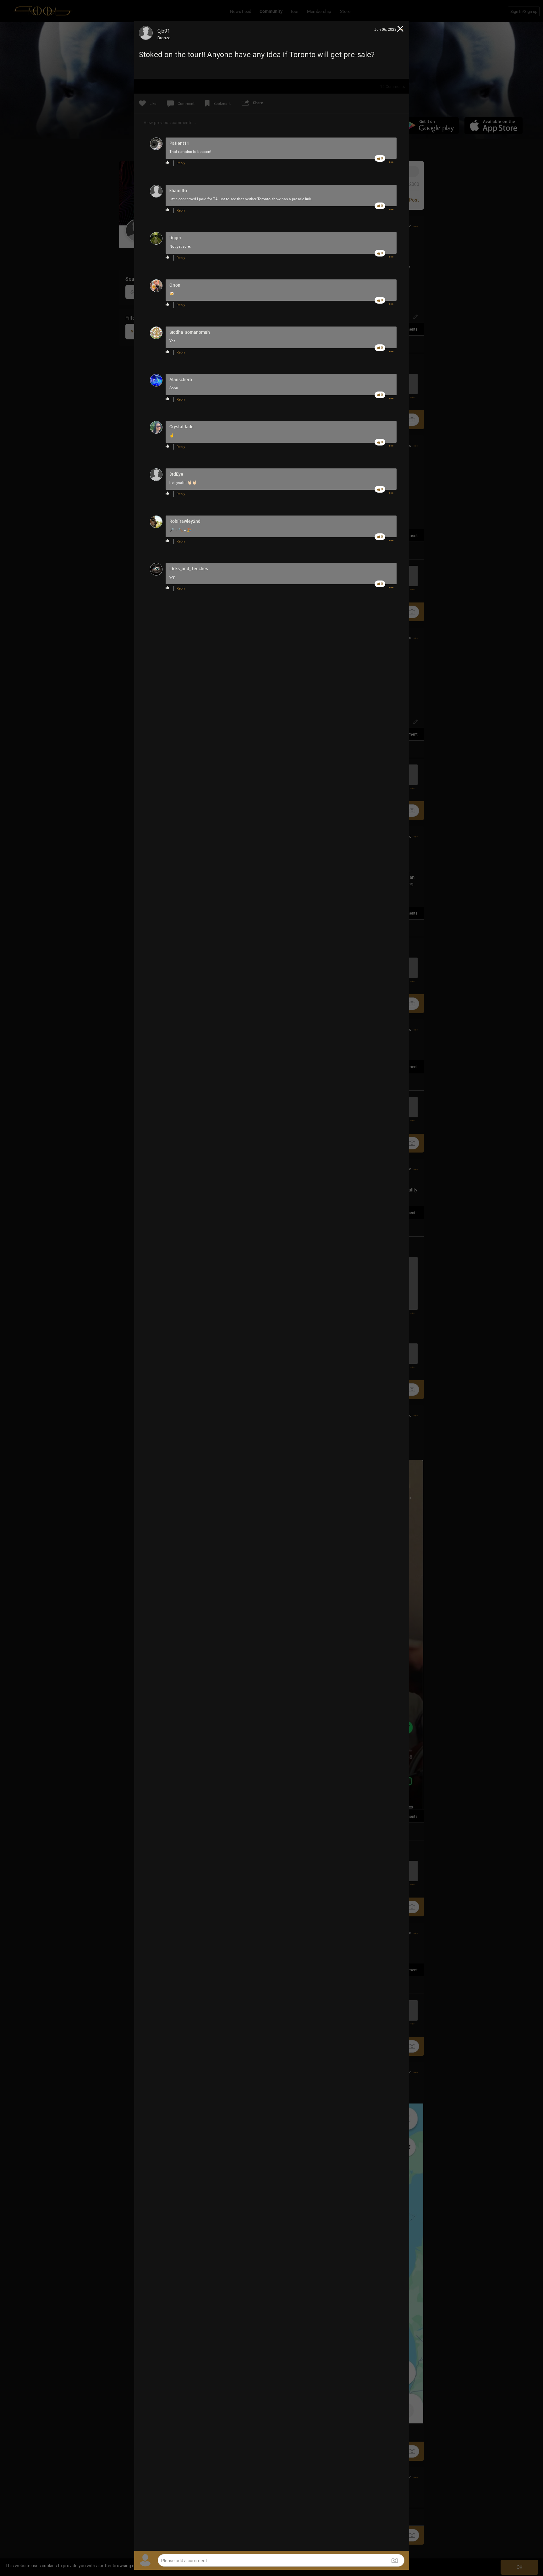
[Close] (401, 30)
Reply (181, 163)
